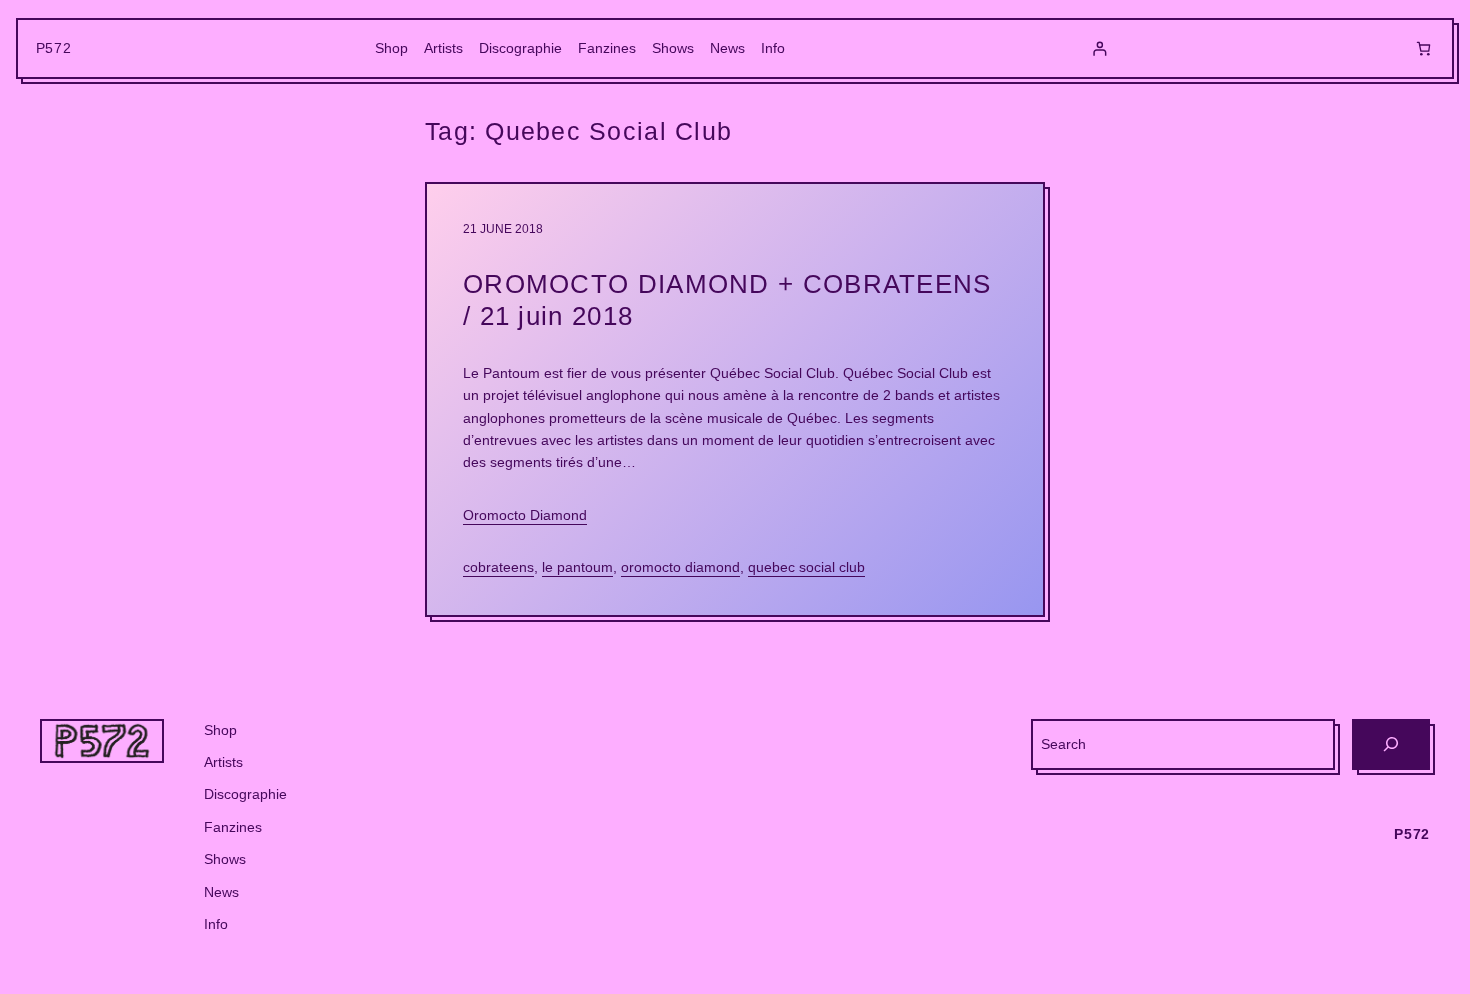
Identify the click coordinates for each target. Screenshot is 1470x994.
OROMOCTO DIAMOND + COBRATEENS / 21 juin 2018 (727, 299)
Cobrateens (498, 567)
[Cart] (1423, 48)
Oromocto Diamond (525, 515)
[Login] (1099, 48)
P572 (54, 48)
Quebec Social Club (806, 567)
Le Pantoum (577, 567)
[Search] (1391, 744)
